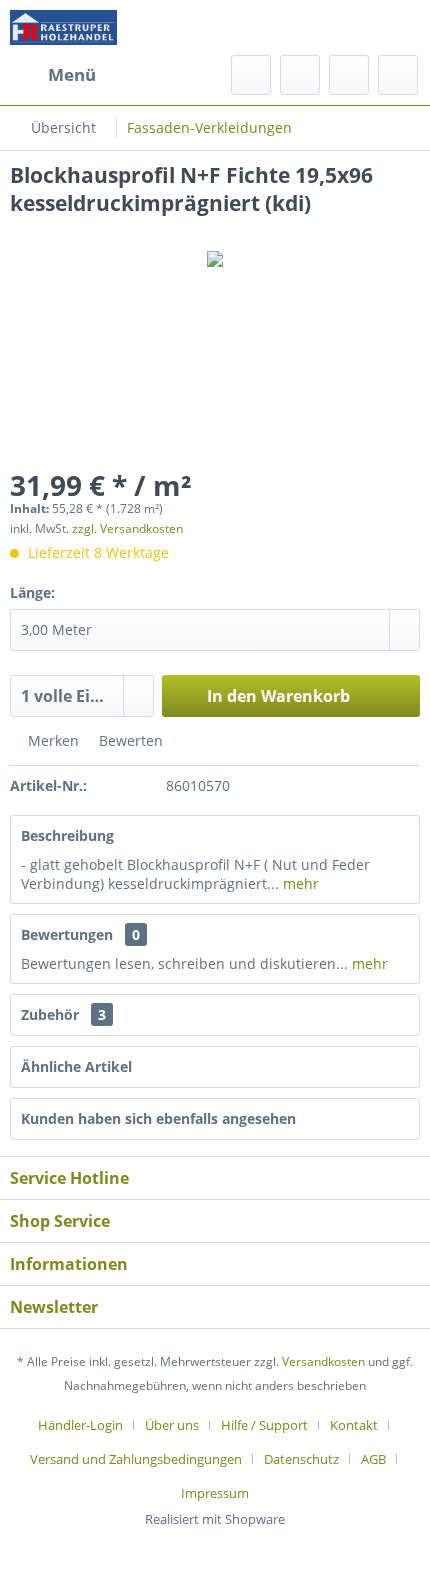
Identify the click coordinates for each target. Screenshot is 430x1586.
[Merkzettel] (300, 75)
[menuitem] (53, 75)
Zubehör (63, 1014)
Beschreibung (67, 835)
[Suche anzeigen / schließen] (251, 75)
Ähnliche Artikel (76, 1066)
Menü (72, 74)
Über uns (172, 1425)
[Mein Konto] (349, 75)
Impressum (215, 1493)
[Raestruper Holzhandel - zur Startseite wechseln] (63, 27)
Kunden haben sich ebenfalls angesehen (158, 1118)
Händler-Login (80, 1425)
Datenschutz (301, 1459)
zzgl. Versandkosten (127, 528)
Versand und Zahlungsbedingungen (136, 1459)
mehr (299, 883)
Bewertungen (67, 934)
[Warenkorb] (398, 75)
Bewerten (129, 740)
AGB (373, 1459)
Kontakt (354, 1425)
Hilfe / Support (264, 1425)
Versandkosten (323, 1361)
